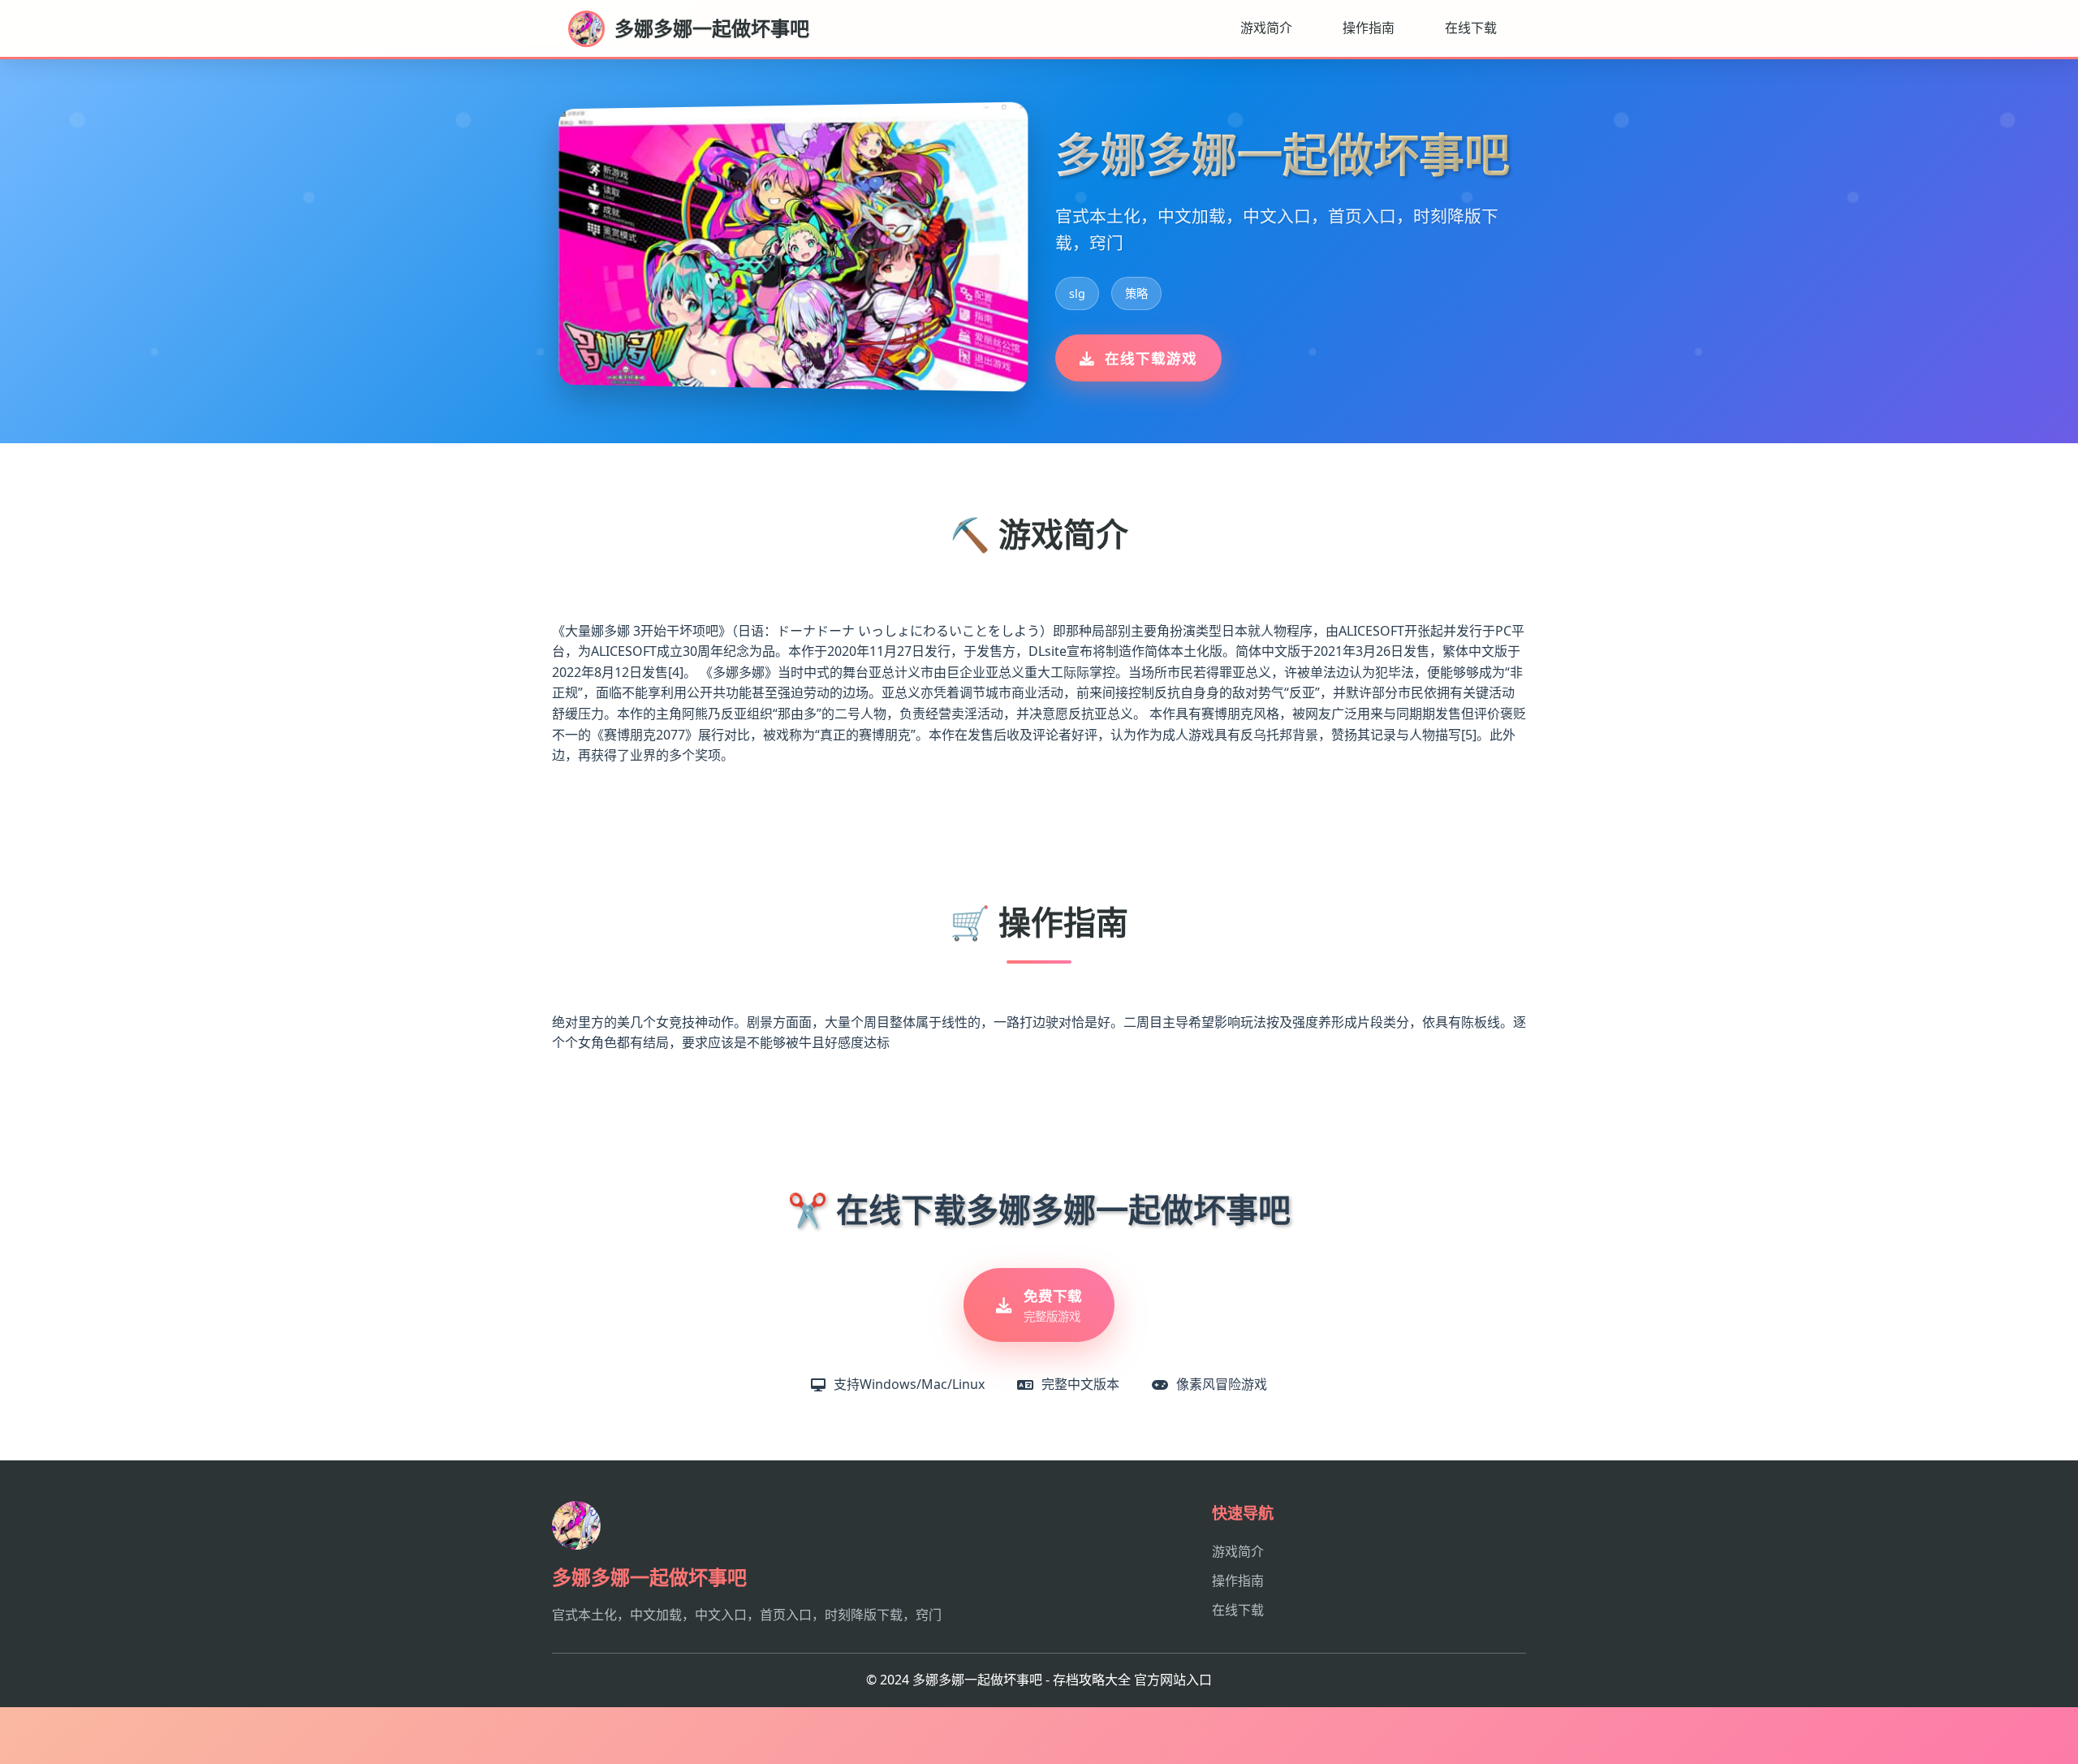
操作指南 (1369, 28)
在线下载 (1471, 28)
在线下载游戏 (1151, 358)
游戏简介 (1266, 28)
